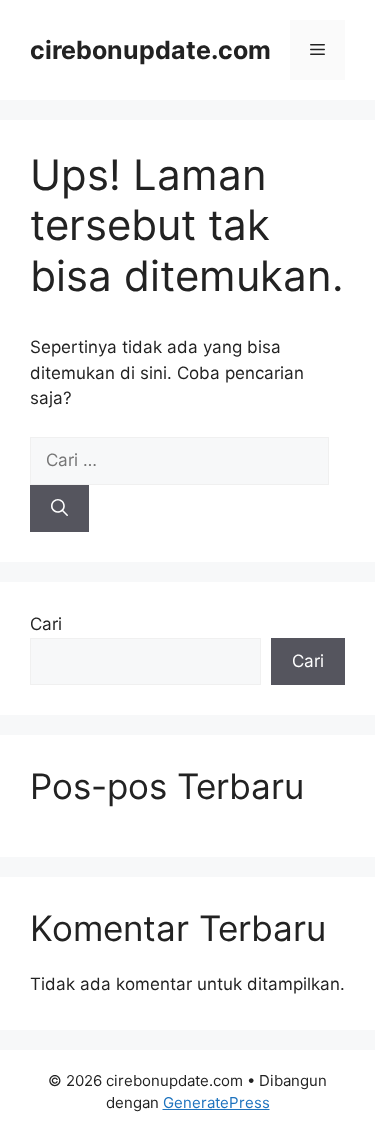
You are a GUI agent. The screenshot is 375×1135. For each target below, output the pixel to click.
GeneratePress (216, 1102)
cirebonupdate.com (150, 50)
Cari (46, 624)
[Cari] (59, 509)
